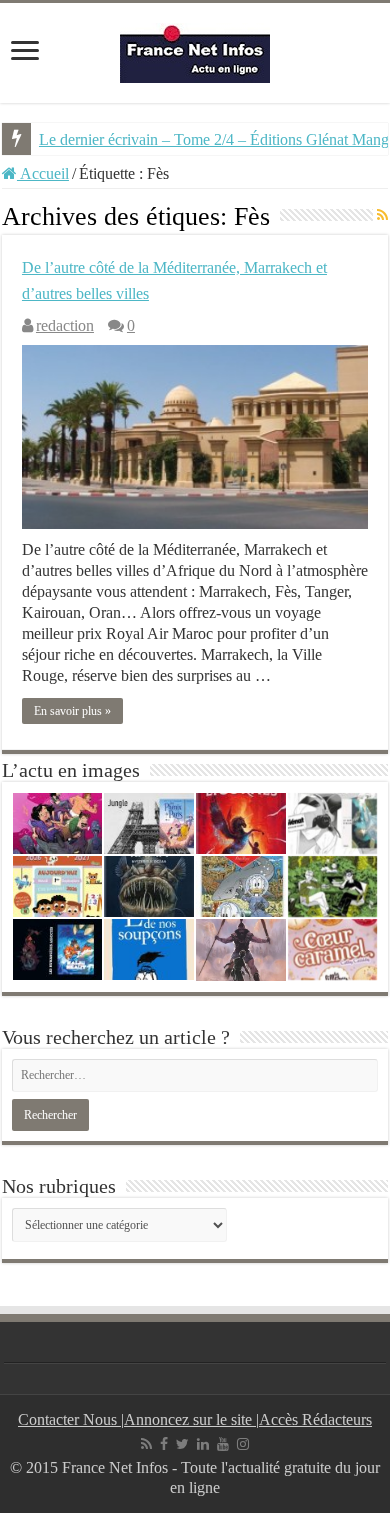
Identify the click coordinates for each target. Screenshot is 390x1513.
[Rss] (146, 1444)
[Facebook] (164, 1444)
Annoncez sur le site (190, 1419)
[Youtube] (223, 1444)
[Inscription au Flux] (382, 216)
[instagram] (243, 1444)
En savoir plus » (72, 711)
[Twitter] (182, 1444)
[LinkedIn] (203, 1444)
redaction (65, 325)
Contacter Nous (69, 1419)
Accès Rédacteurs (315, 1419)
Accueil (43, 173)
